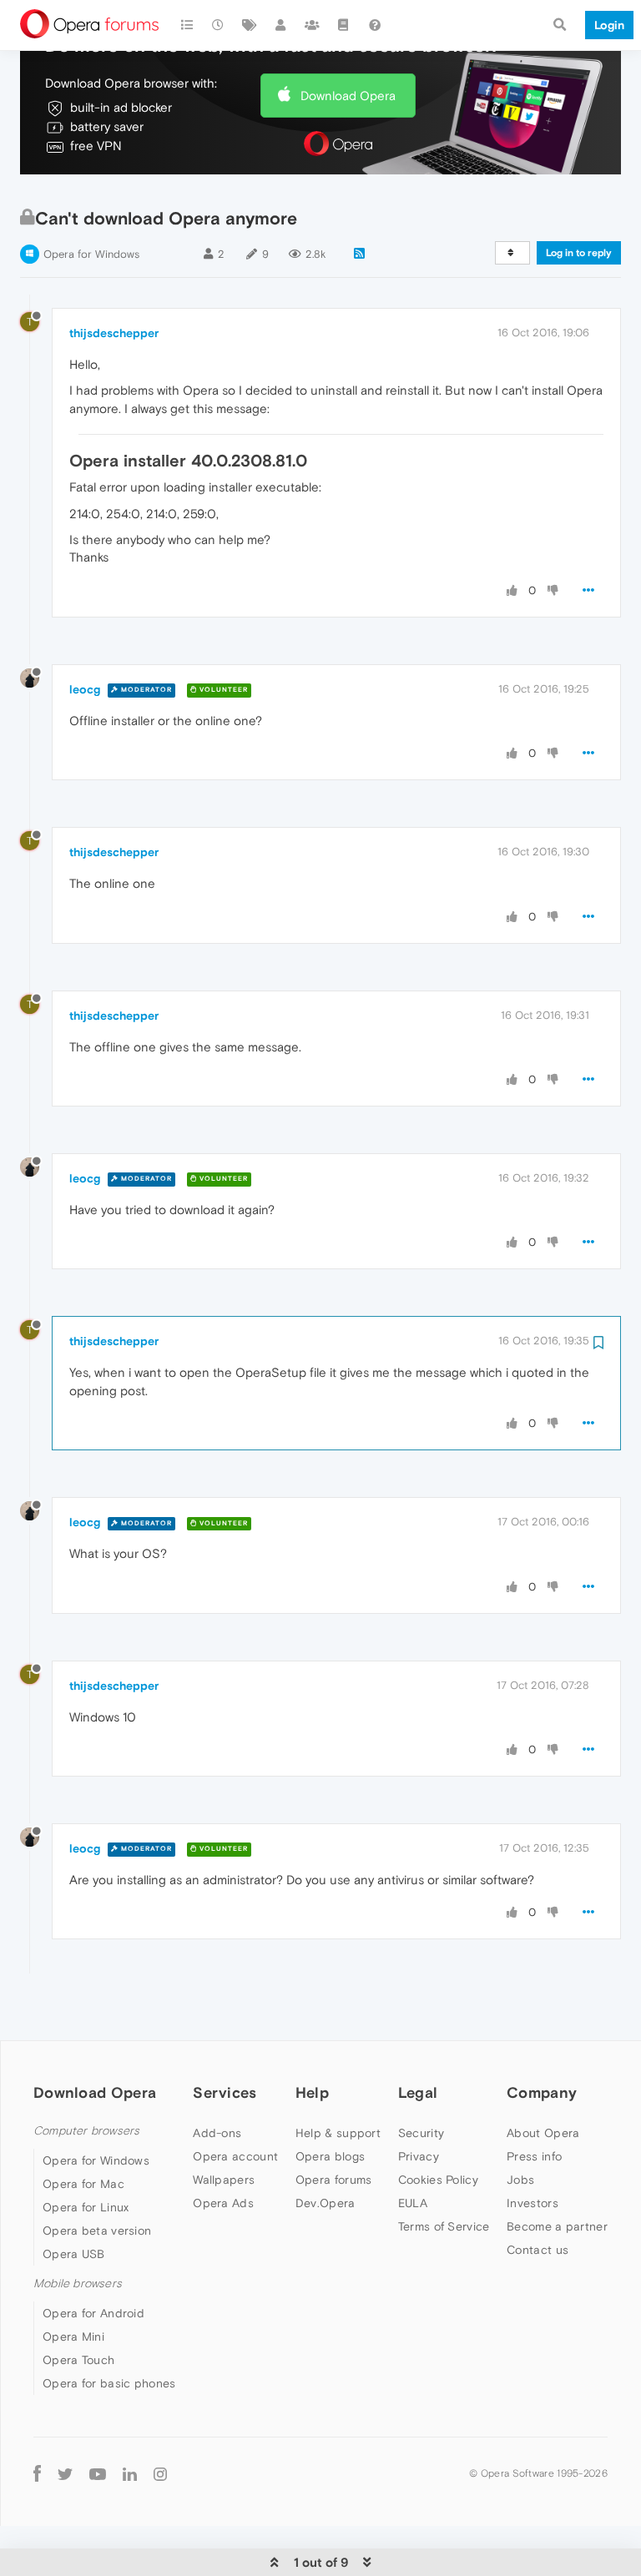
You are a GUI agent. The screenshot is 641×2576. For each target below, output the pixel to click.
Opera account (235, 2156)
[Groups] (312, 25)
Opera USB (74, 2254)
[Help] (375, 25)
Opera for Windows (91, 254)
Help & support (338, 2133)
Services (225, 2092)
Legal (418, 2092)
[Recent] (219, 25)
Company (542, 2092)
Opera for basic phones (109, 2383)
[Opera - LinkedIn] (130, 2473)
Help (312, 2092)
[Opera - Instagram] (160, 2473)
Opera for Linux (86, 2207)
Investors (532, 2203)
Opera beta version (97, 2231)
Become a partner (557, 2226)
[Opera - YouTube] (98, 2473)
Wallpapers (224, 2180)
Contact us (538, 2250)
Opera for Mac (83, 2184)
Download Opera (348, 96)
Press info (534, 2156)
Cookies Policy (438, 2180)
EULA (413, 2203)
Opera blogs (330, 2156)
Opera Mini (73, 2337)
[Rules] (344, 25)
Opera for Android (93, 2313)
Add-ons (217, 2133)
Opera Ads (223, 2203)
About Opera (543, 2133)
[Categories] (187, 25)
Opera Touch (78, 2360)
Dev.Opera (326, 2203)
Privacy (419, 2156)
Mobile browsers (78, 2284)
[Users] (281, 25)
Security (421, 2133)
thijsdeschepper (114, 333)
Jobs (520, 2180)
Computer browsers (86, 2131)
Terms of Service (444, 2226)
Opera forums (334, 2180)
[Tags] (250, 25)
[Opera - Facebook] (37, 2473)
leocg (85, 689)
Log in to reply (579, 253)
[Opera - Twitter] (65, 2473)
